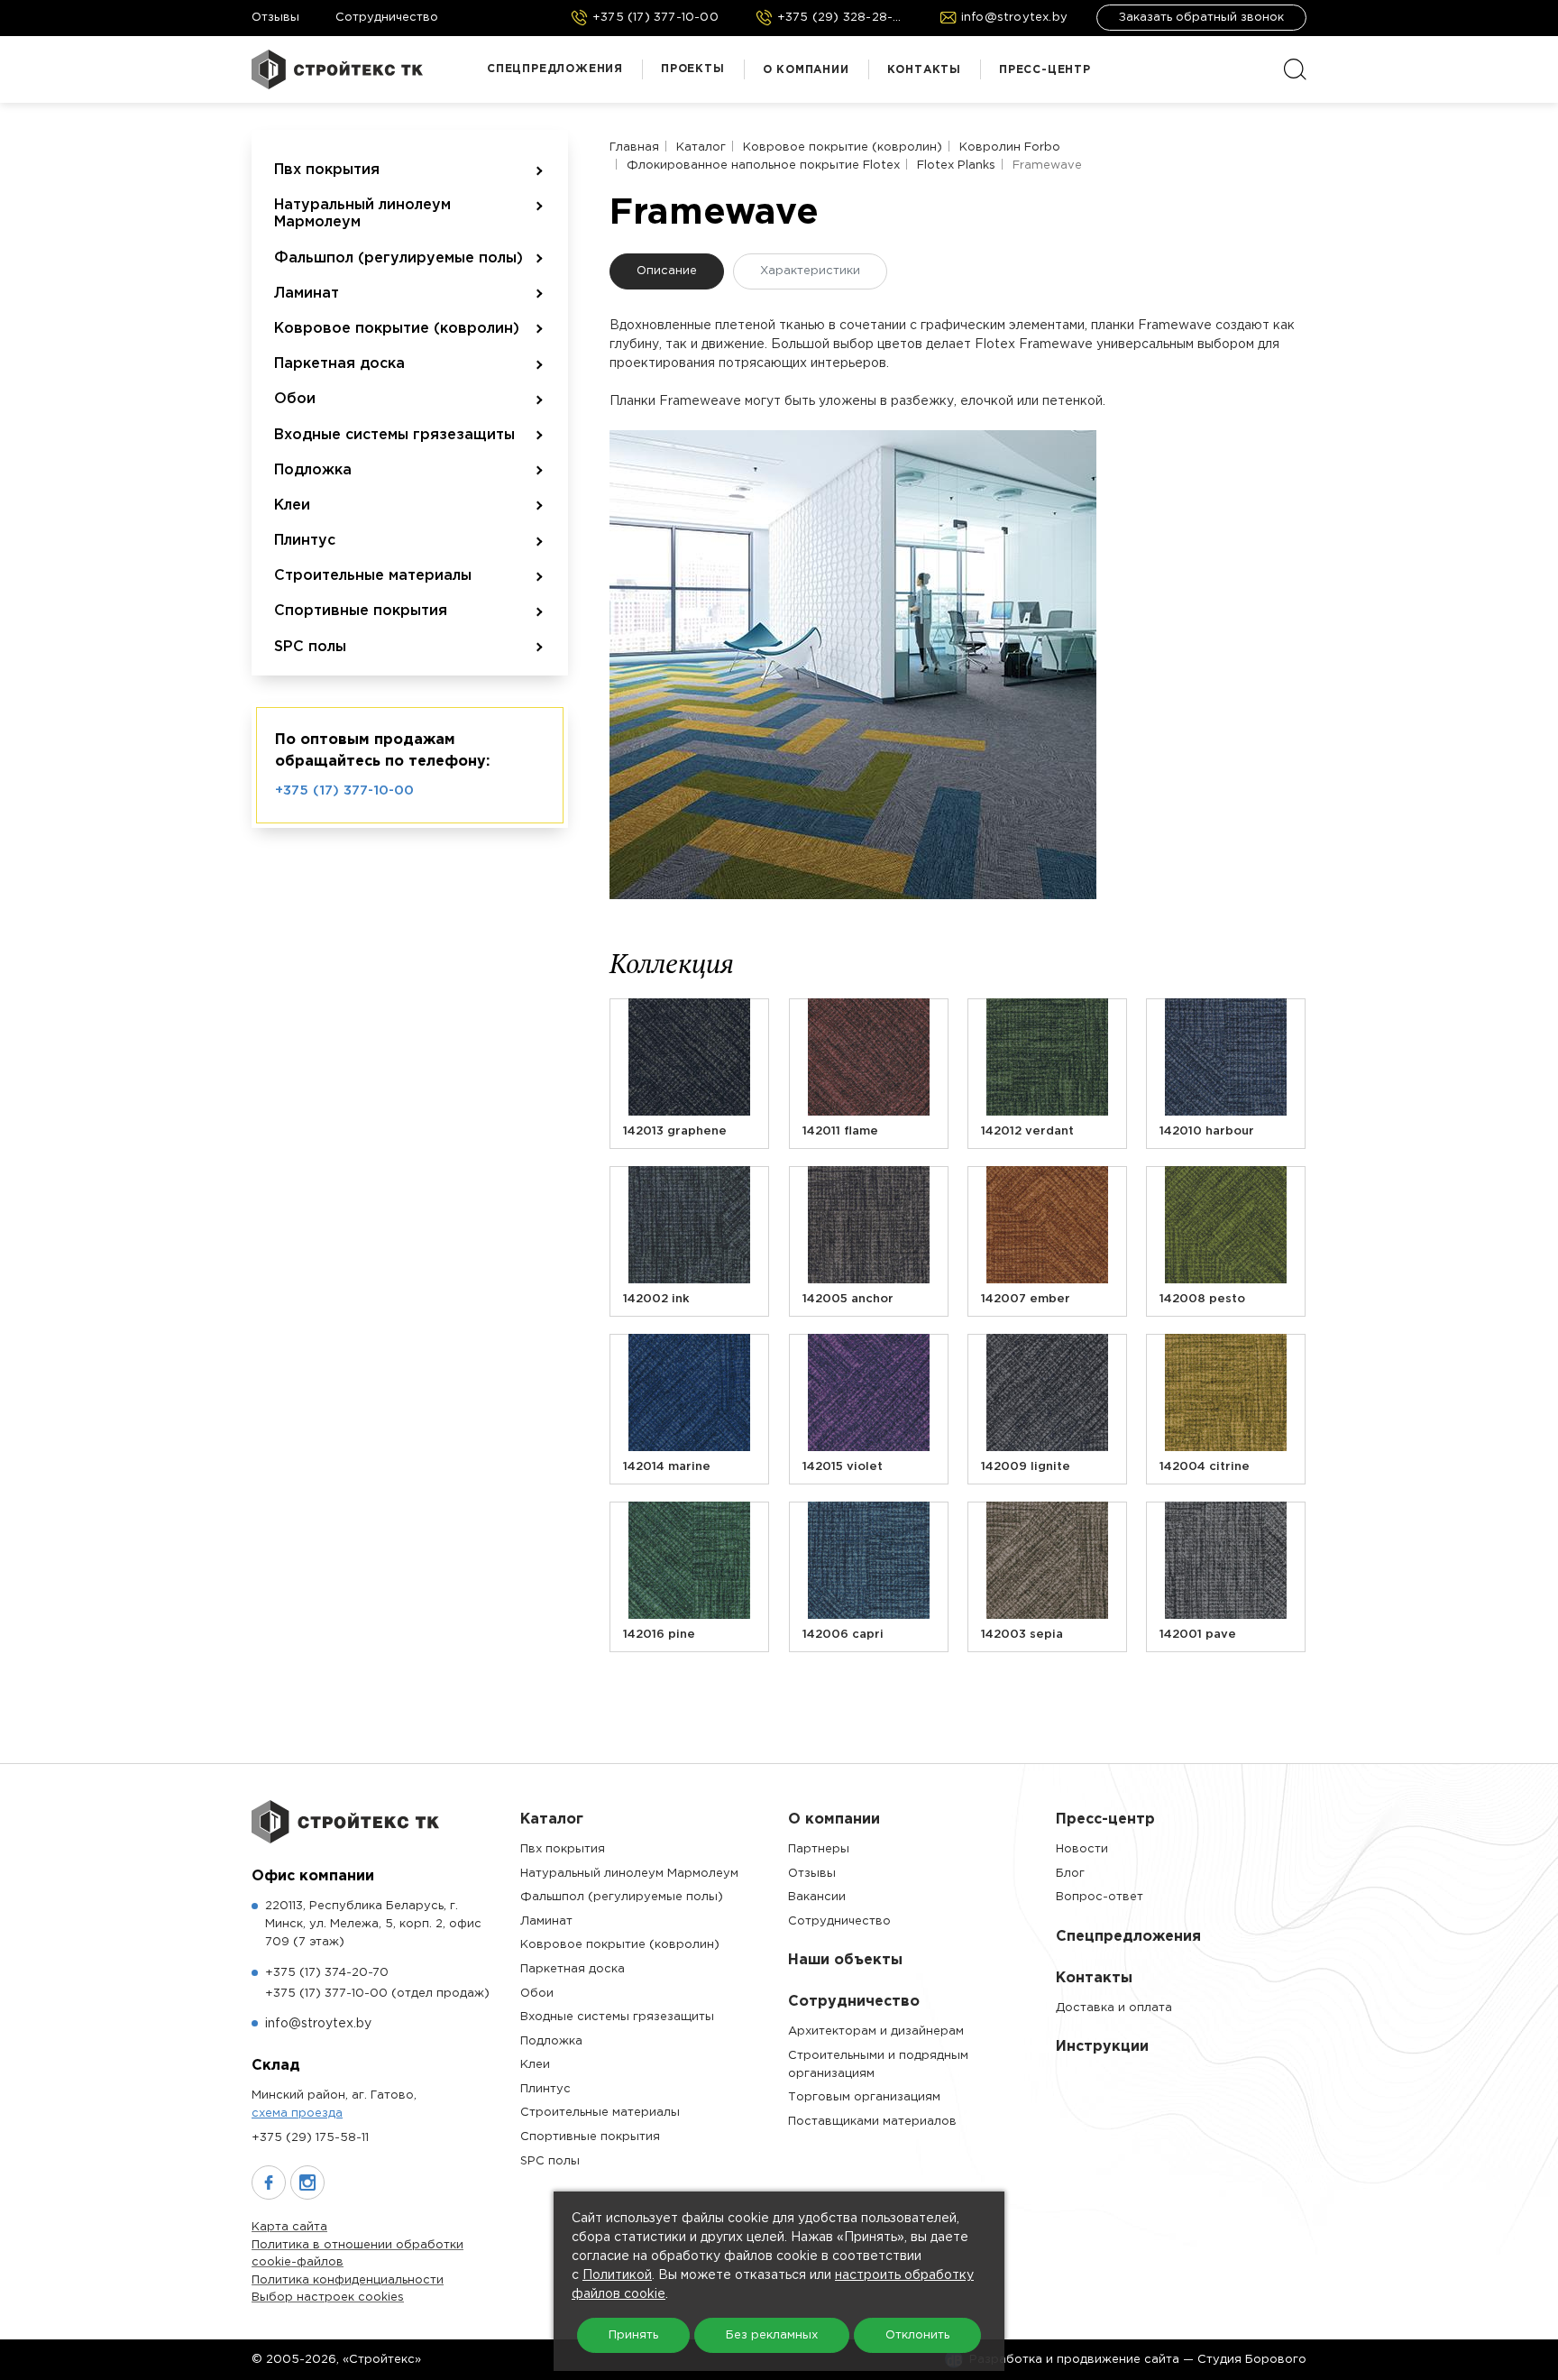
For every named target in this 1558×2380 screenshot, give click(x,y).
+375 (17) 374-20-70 (327, 1973)
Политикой (617, 2275)
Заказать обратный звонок (1201, 18)
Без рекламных (772, 2335)
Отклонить (917, 2335)
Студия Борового (1252, 2360)
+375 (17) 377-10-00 (344, 790)
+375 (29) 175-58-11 (310, 2138)
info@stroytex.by (318, 2024)
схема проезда (297, 2114)
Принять (633, 2335)
